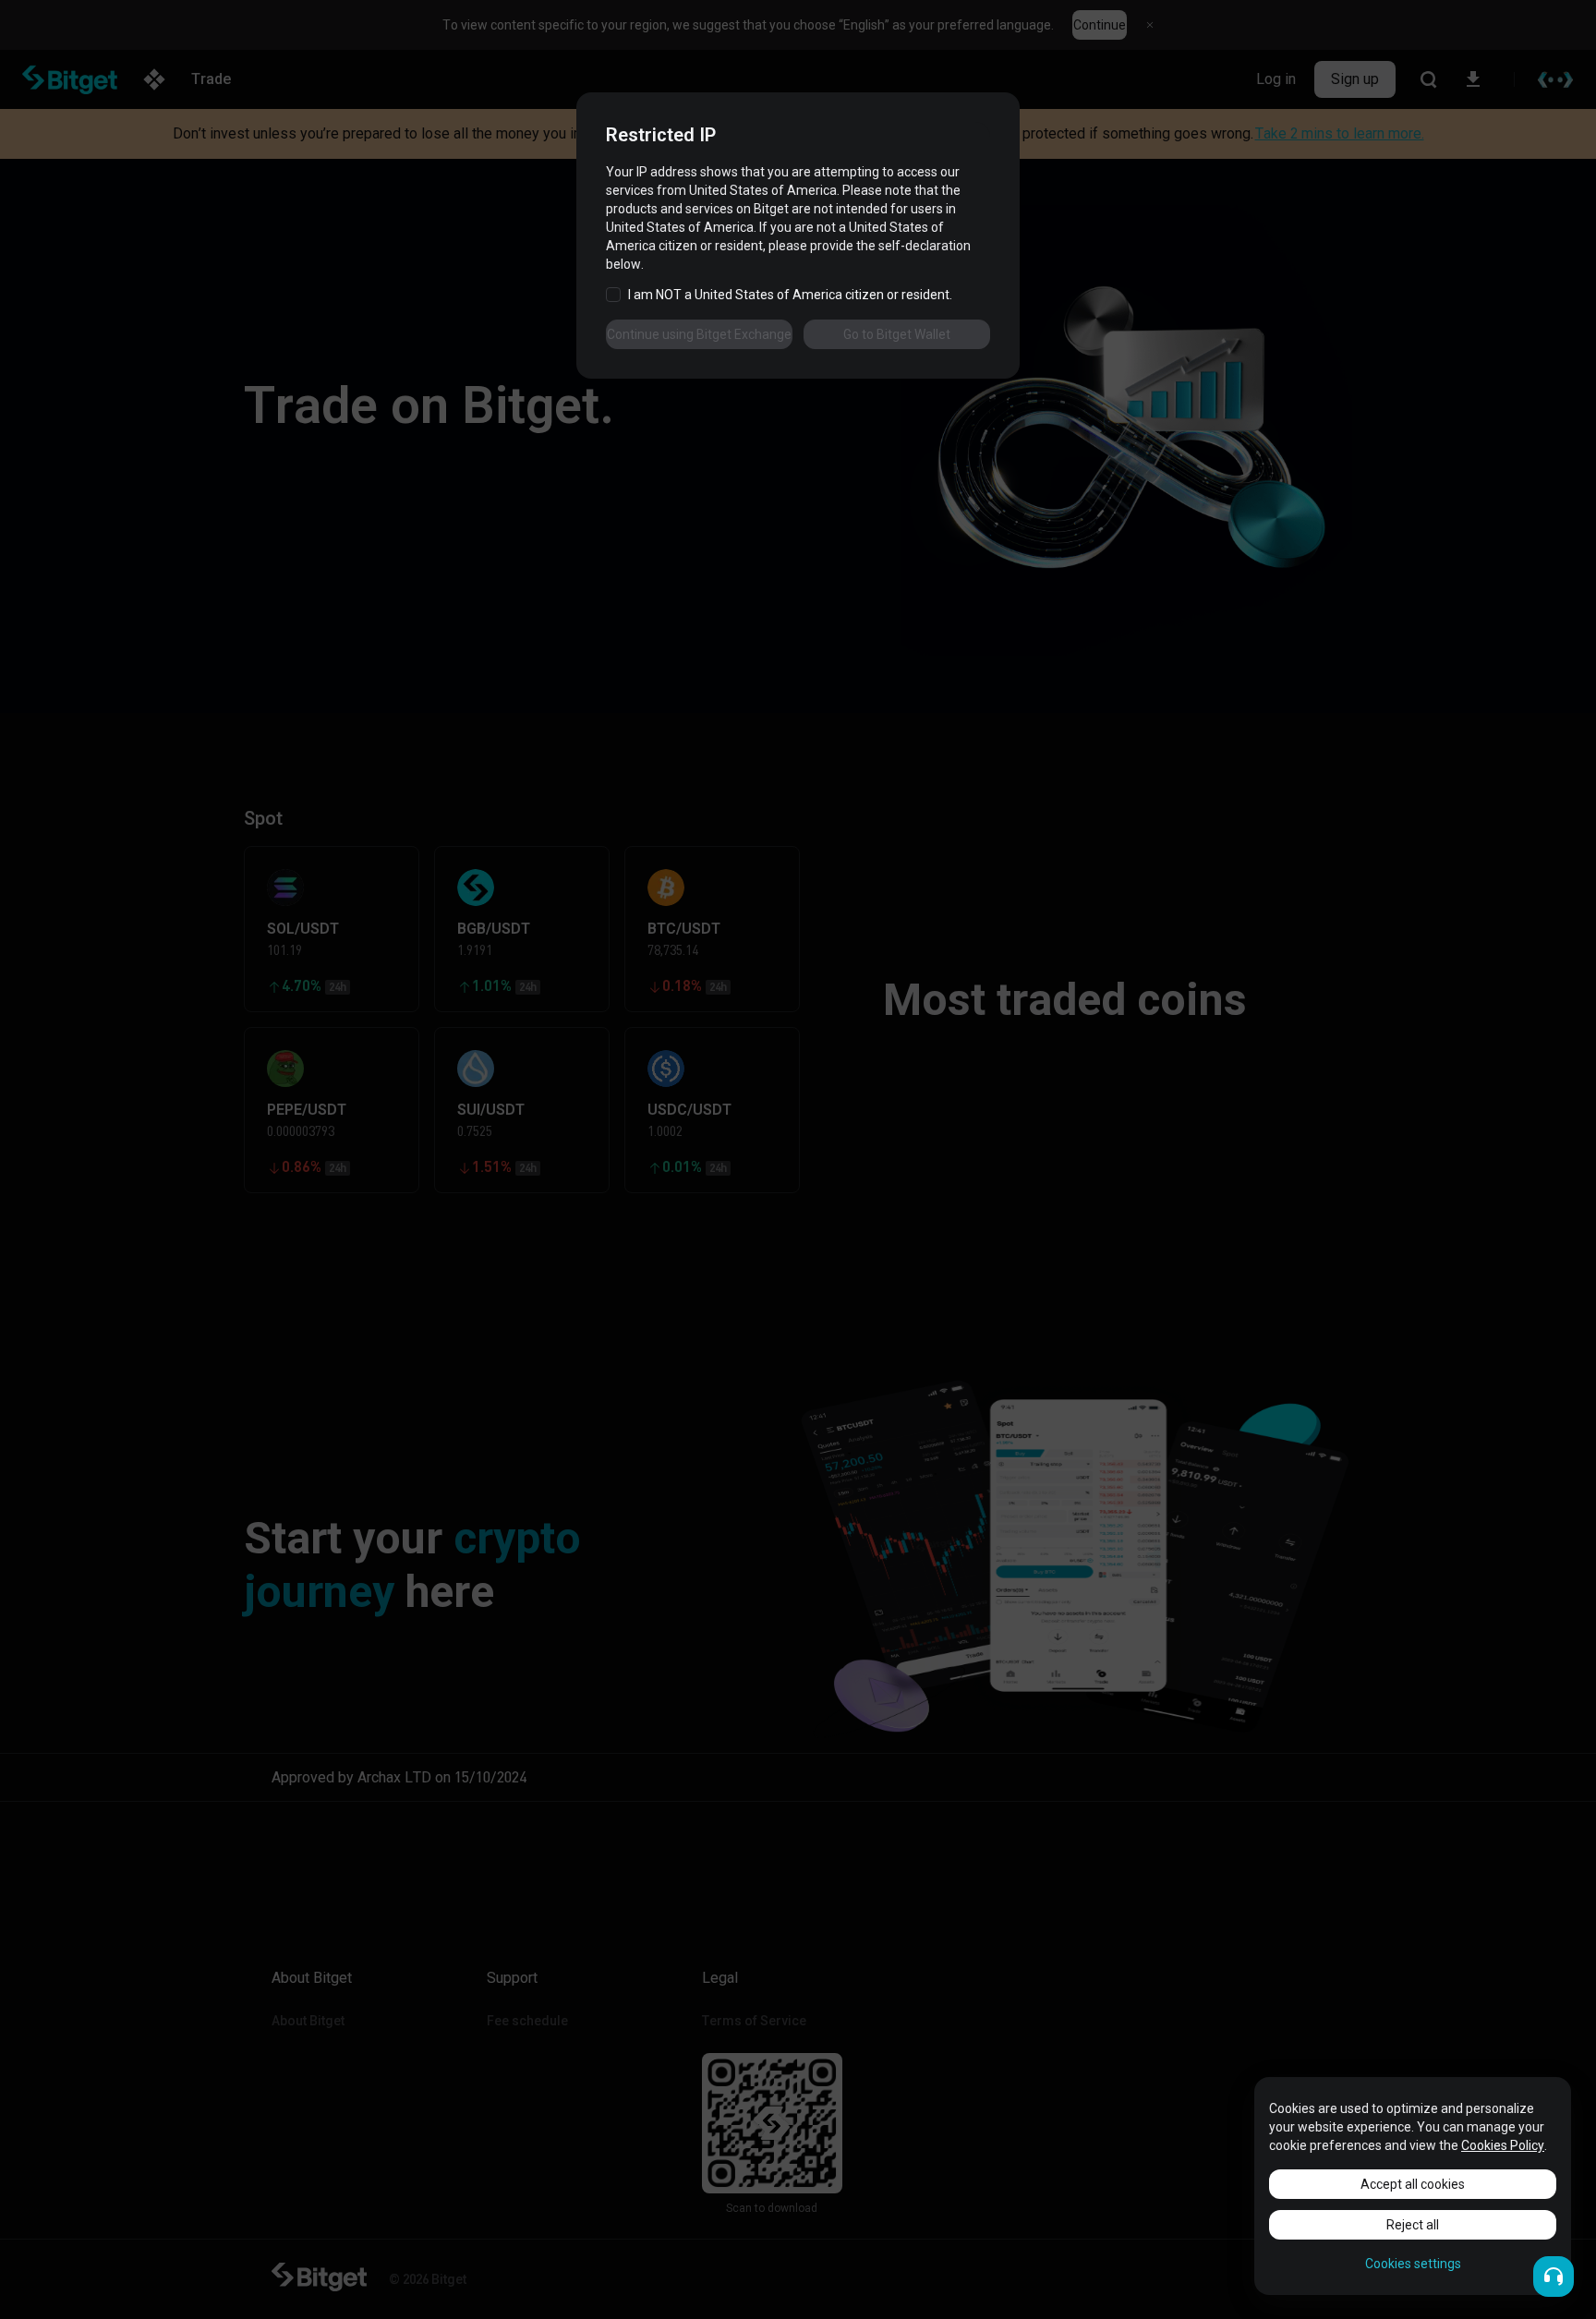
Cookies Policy (1503, 2145)
